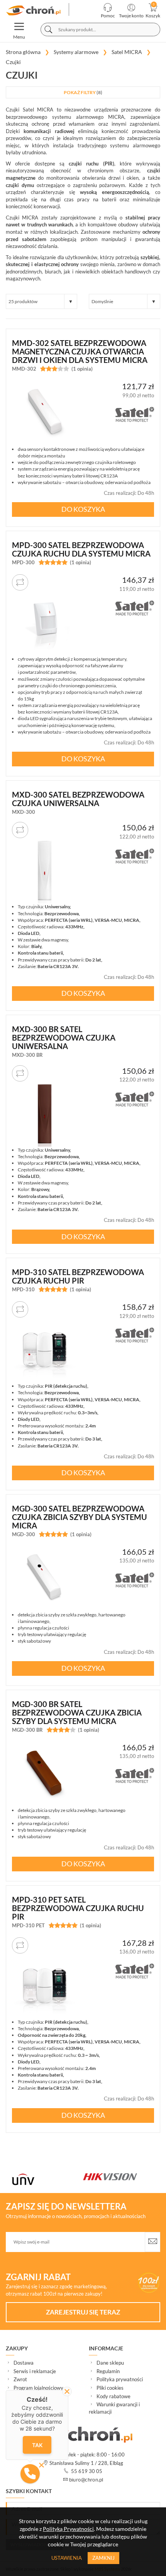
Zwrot (20, 2379)
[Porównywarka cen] (20, 582)
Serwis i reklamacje (35, 2371)
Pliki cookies (110, 2388)
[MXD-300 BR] (45, 1114)
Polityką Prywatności (68, 2529)
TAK (37, 2445)
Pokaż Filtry (83, 92)
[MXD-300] (45, 871)
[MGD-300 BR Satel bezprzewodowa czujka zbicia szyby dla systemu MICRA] (45, 1774)
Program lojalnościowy (38, 2388)
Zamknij (103, 2558)
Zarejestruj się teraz (83, 2312)
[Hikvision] (49, 2177)
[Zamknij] (67, 2391)
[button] (30, 2474)
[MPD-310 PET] (45, 1986)
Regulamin (108, 2371)
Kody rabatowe (113, 2396)
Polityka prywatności (120, 2379)
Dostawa (24, 2363)
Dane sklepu (110, 2363)
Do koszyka (83, 509)
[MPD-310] (45, 1350)
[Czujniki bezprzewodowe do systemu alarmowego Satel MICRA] (34, 10)
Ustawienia (67, 2558)
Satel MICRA (38, 110)
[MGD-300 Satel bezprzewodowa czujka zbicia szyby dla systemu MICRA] (45, 1579)
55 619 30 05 (86, 2471)
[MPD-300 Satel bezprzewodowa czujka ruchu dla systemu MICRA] (45, 623)
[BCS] (120, 2177)
